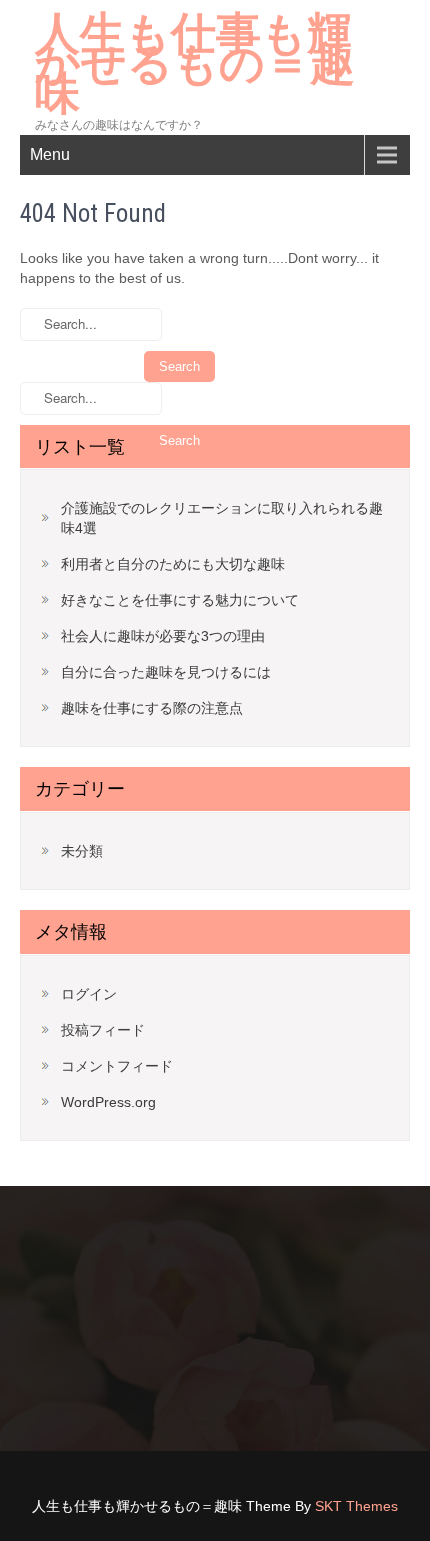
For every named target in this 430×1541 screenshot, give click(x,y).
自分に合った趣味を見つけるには (166, 672)
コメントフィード (117, 1066)
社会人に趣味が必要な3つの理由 (163, 636)
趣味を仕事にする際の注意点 (152, 708)
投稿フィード (103, 1030)
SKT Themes (356, 1506)
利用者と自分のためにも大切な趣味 (173, 564)
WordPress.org (108, 1102)
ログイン (89, 994)
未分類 (82, 851)
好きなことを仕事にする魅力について (180, 600)
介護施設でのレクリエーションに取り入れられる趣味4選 (222, 518)
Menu (50, 154)
